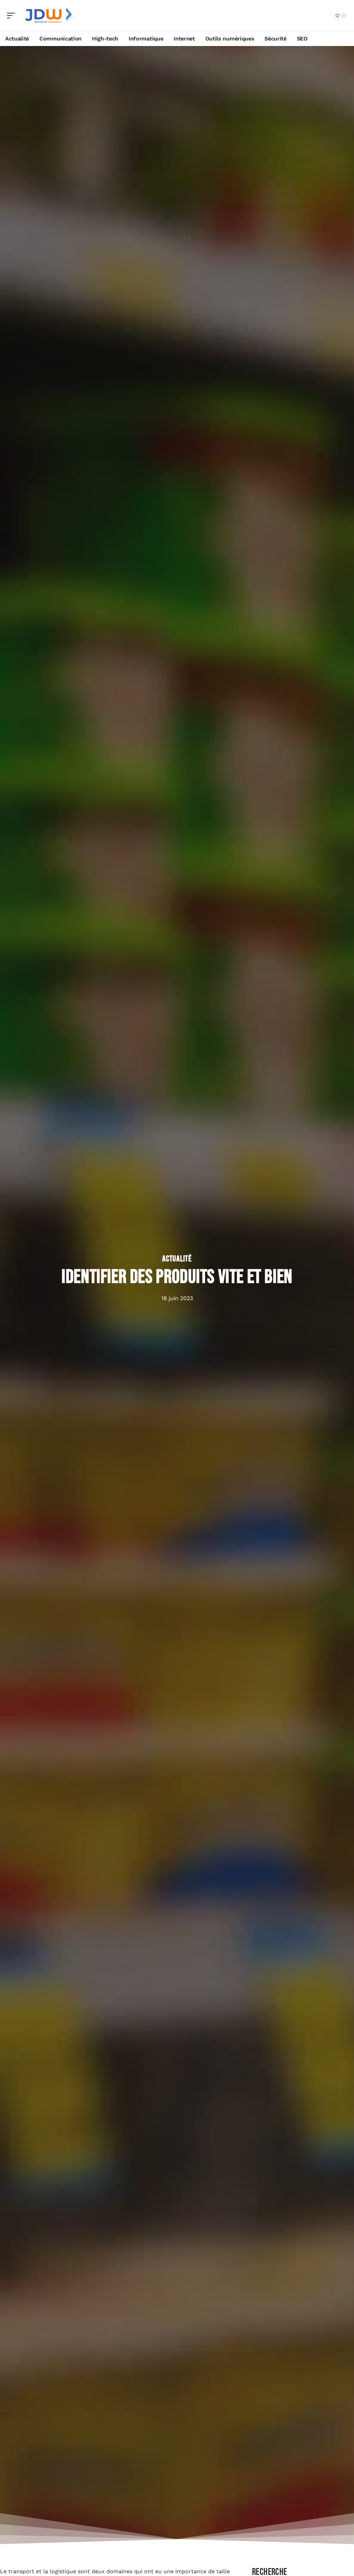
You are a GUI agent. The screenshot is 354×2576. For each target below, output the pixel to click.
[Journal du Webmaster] (50, 16)
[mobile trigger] (13, 16)
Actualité (177, 1259)
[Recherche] (323, 16)
